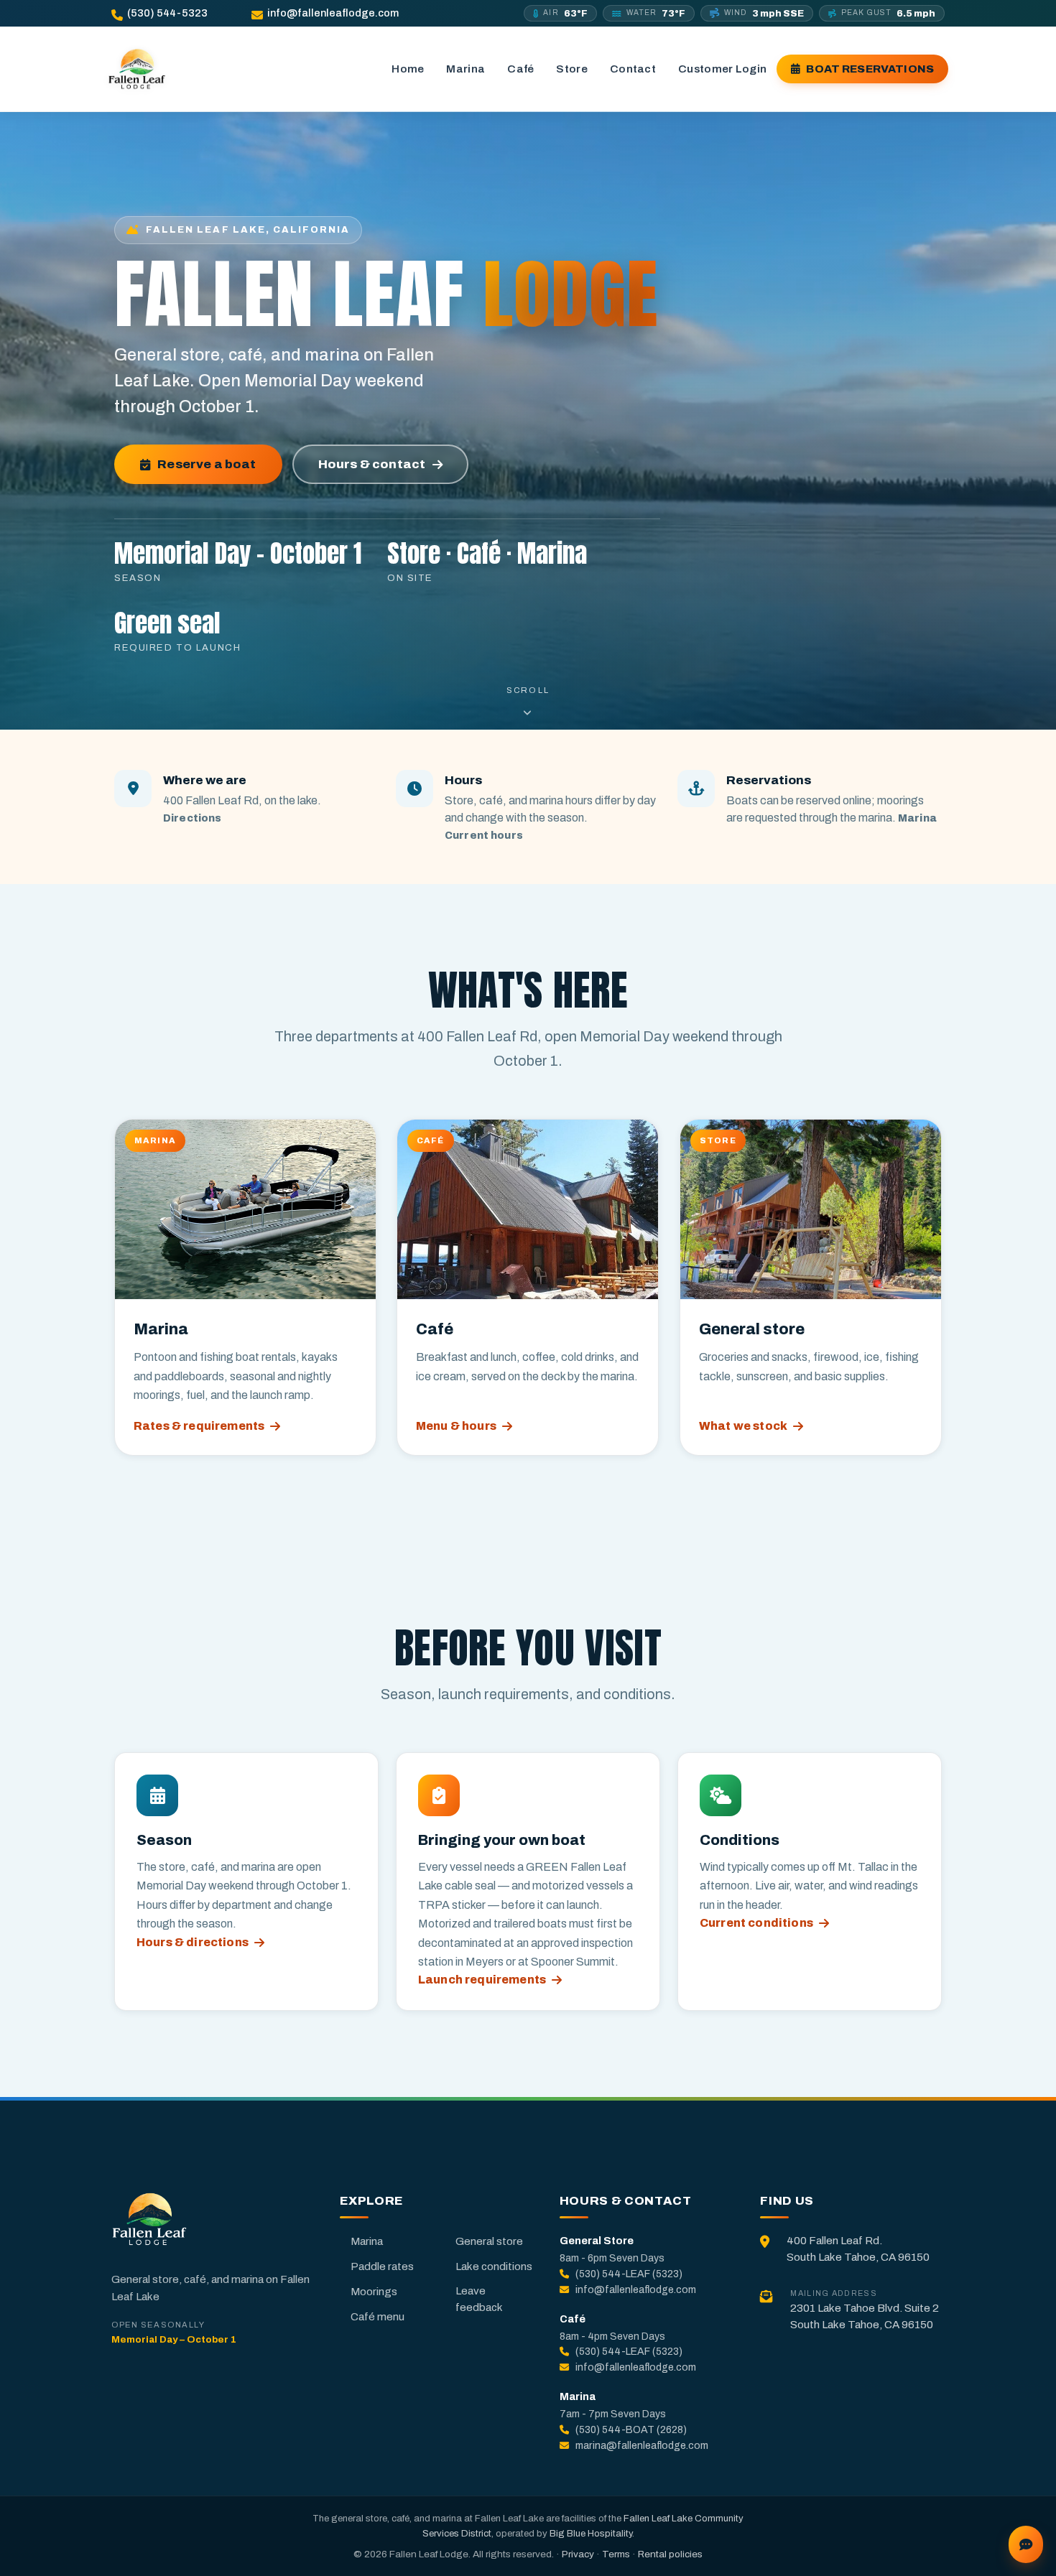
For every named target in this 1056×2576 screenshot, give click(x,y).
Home (408, 69)
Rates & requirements (199, 1426)
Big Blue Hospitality (591, 2533)
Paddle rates (382, 2266)
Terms (616, 2554)
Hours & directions (193, 1942)
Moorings (374, 2292)
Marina (466, 69)
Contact (633, 69)
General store (489, 2241)
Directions (192, 818)
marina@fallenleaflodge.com (642, 2446)
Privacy (578, 2554)
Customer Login (722, 69)
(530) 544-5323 (167, 13)
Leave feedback (479, 2299)
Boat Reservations (870, 69)
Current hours (484, 835)
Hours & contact (372, 464)
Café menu (378, 2317)
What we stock (743, 1426)
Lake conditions (494, 2266)
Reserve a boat (207, 464)
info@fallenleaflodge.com (333, 13)
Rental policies (670, 2554)
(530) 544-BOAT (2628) (631, 2430)
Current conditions (756, 1923)
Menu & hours (456, 1426)
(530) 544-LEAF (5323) (629, 2274)
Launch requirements (482, 1980)
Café (520, 69)
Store (572, 69)
